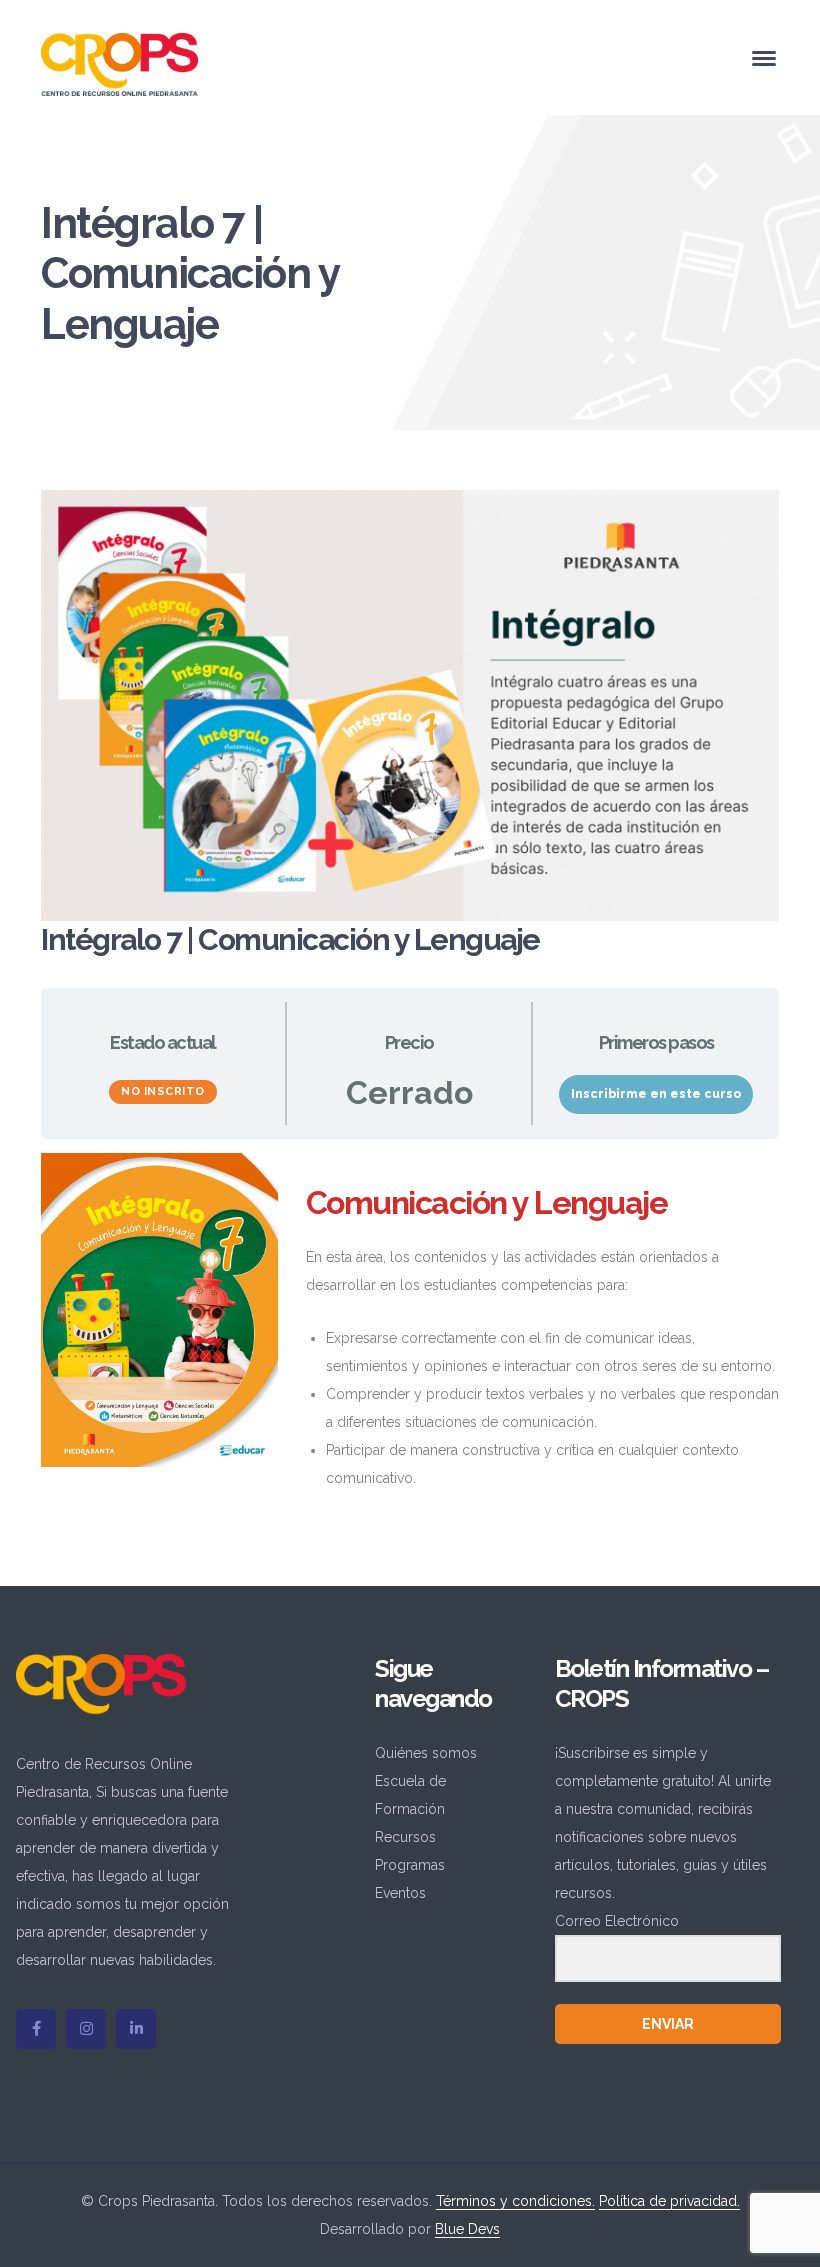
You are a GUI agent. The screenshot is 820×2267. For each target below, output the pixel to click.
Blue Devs (467, 2229)
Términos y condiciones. (515, 2201)
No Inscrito (163, 1091)
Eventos (400, 1893)
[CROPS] (119, 63)
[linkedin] (136, 2029)
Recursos (405, 1837)
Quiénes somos (426, 1753)
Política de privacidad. (669, 2201)
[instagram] (86, 2029)
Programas (410, 1865)
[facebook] (36, 2029)
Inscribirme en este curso (656, 1094)
